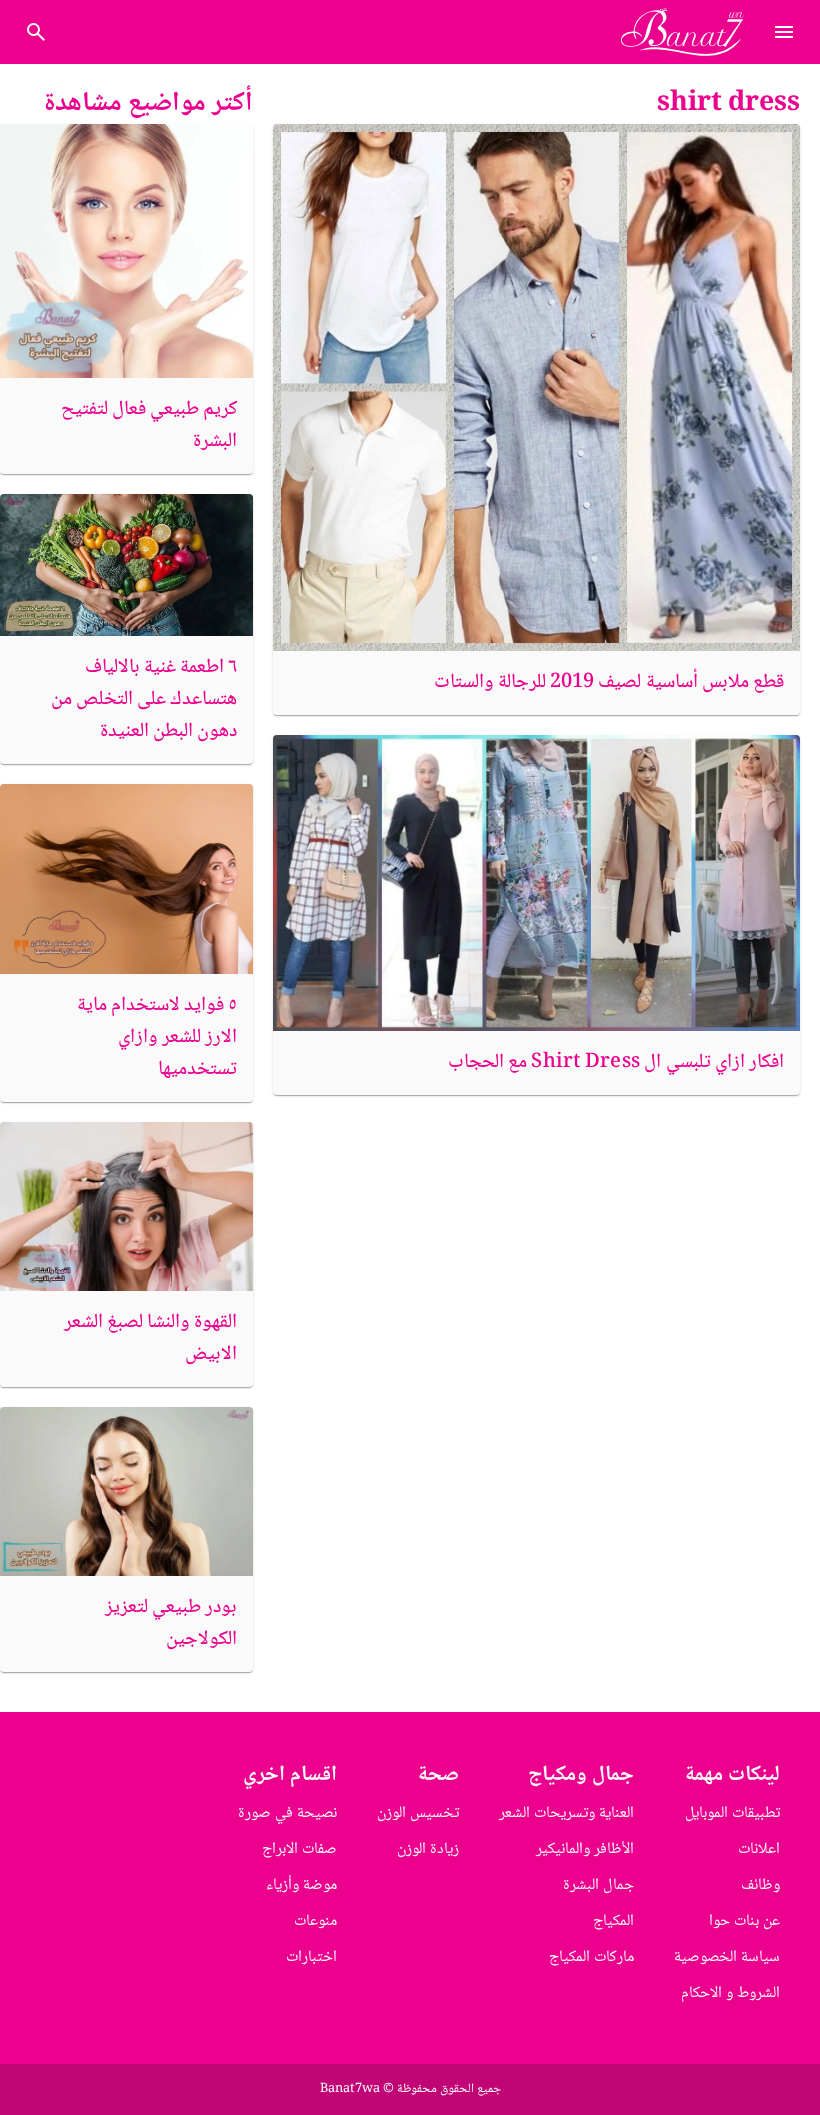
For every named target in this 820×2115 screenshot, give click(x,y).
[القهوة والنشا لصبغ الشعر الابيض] (126, 1206)
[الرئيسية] (690, 32)
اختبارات (311, 1957)
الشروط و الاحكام (730, 1993)
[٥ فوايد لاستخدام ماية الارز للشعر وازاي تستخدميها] (126, 879)
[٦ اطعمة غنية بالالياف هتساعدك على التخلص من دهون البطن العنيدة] (126, 565)
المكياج (613, 1921)
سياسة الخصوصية (727, 1957)
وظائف (760, 1885)
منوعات (315, 1921)
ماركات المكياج (591, 1957)
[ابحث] (36, 32)
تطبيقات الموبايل (732, 1813)
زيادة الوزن (428, 1849)
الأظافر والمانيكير (585, 1849)
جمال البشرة (598, 1885)
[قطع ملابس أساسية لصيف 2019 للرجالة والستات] (536, 387)
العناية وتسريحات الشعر (566, 1813)
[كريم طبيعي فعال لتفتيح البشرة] (126, 250)
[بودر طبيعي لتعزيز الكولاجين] (126, 1491)
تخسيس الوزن (418, 1813)
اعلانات (759, 1849)
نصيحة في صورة (287, 1813)
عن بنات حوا (744, 1921)
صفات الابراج (299, 1849)
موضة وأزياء (301, 1885)
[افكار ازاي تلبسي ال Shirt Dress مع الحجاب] (536, 883)
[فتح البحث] (784, 32)
